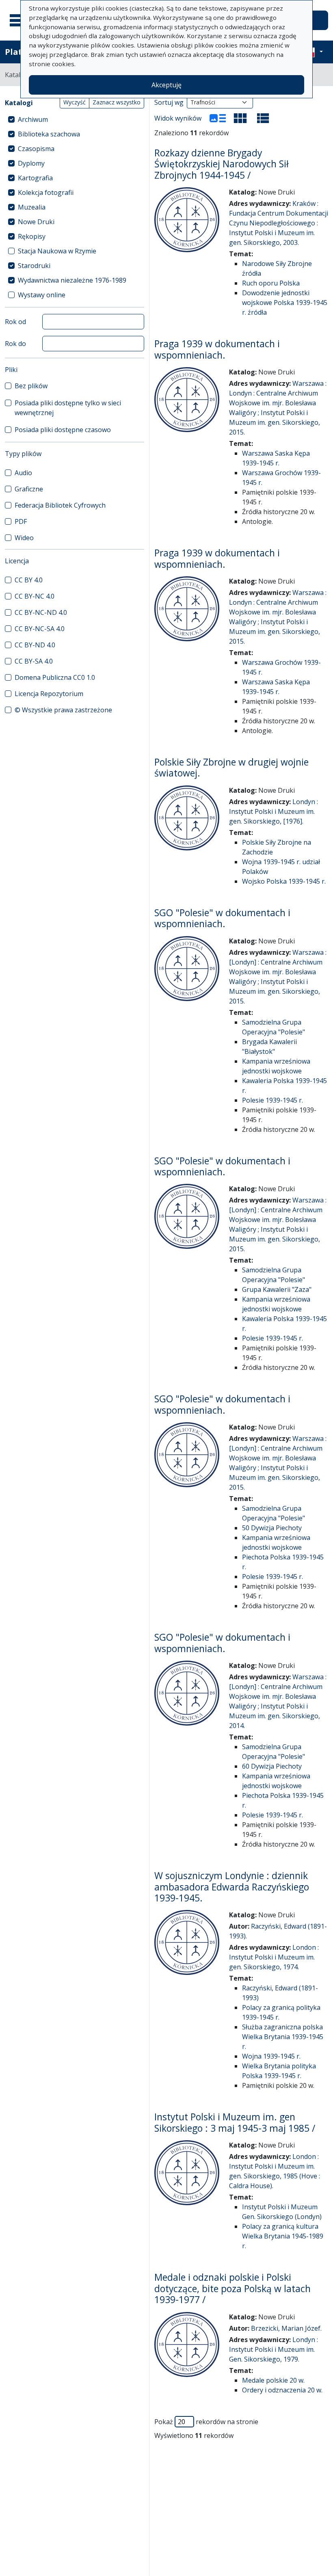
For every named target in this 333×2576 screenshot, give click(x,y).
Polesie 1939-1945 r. (272, 1100)
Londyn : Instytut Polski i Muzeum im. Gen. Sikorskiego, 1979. (274, 2349)
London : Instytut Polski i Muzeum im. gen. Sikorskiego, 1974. (274, 1957)
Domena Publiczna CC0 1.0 (55, 677)
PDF (21, 521)
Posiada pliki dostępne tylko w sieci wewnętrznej (68, 408)
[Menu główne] (20, 20)
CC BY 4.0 (29, 580)
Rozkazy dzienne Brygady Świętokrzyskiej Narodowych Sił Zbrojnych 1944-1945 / (222, 164)
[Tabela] (263, 118)
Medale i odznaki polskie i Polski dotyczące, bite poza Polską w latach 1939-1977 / (232, 2288)
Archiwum (33, 119)
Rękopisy (32, 236)
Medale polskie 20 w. (273, 2380)
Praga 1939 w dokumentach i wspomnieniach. (217, 349)
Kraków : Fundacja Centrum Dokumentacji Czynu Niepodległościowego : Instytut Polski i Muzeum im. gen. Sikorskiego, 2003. (279, 223)
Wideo (24, 538)
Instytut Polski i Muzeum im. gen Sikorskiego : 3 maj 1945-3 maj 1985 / (235, 2122)
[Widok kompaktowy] (240, 118)
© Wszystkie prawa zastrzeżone (63, 710)
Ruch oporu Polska (271, 283)
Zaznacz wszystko (117, 102)
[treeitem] (75, 119)
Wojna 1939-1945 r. (271, 2056)
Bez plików (31, 386)
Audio (23, 473)
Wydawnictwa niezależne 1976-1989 (72, 280)
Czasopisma (36, 149)
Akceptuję (166, 85)
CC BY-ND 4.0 (35, 645)
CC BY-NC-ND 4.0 (41, 612)
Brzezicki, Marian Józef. (286, 2328)
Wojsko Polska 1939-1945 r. (284, 881)
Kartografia (35, 178)
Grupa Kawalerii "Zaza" (277, 1289)
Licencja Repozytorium (49, 694)
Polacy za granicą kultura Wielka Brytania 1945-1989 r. (283, 2236)
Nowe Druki (36, 222)
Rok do (15, 344)
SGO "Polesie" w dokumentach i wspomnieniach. (222, 918)
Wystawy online (42, 295)
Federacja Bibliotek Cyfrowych (60, 505)
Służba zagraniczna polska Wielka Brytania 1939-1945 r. (283, 2037)
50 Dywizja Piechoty (272, 1528)
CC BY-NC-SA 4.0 (40, 629)
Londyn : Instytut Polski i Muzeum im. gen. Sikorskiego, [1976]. (274, 811)
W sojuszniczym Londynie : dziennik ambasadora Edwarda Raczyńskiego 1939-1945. (232, 1887)
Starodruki (34, 266)
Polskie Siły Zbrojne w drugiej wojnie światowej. (231, 768)
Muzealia (32, 207)
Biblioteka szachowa (49, 134)
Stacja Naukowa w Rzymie (57, 251)
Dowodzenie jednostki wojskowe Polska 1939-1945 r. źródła (285, 303)
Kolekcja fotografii (46, 192)
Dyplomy (31, 163)
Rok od (15, 322)
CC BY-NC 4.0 (35, 596)
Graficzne (29, 489)
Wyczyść (75, 102)
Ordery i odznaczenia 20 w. (282, 2390)
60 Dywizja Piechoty (272, 1766)
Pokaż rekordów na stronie (206, 2422)
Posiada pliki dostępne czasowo (63, 430)
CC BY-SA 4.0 (34, 661)
